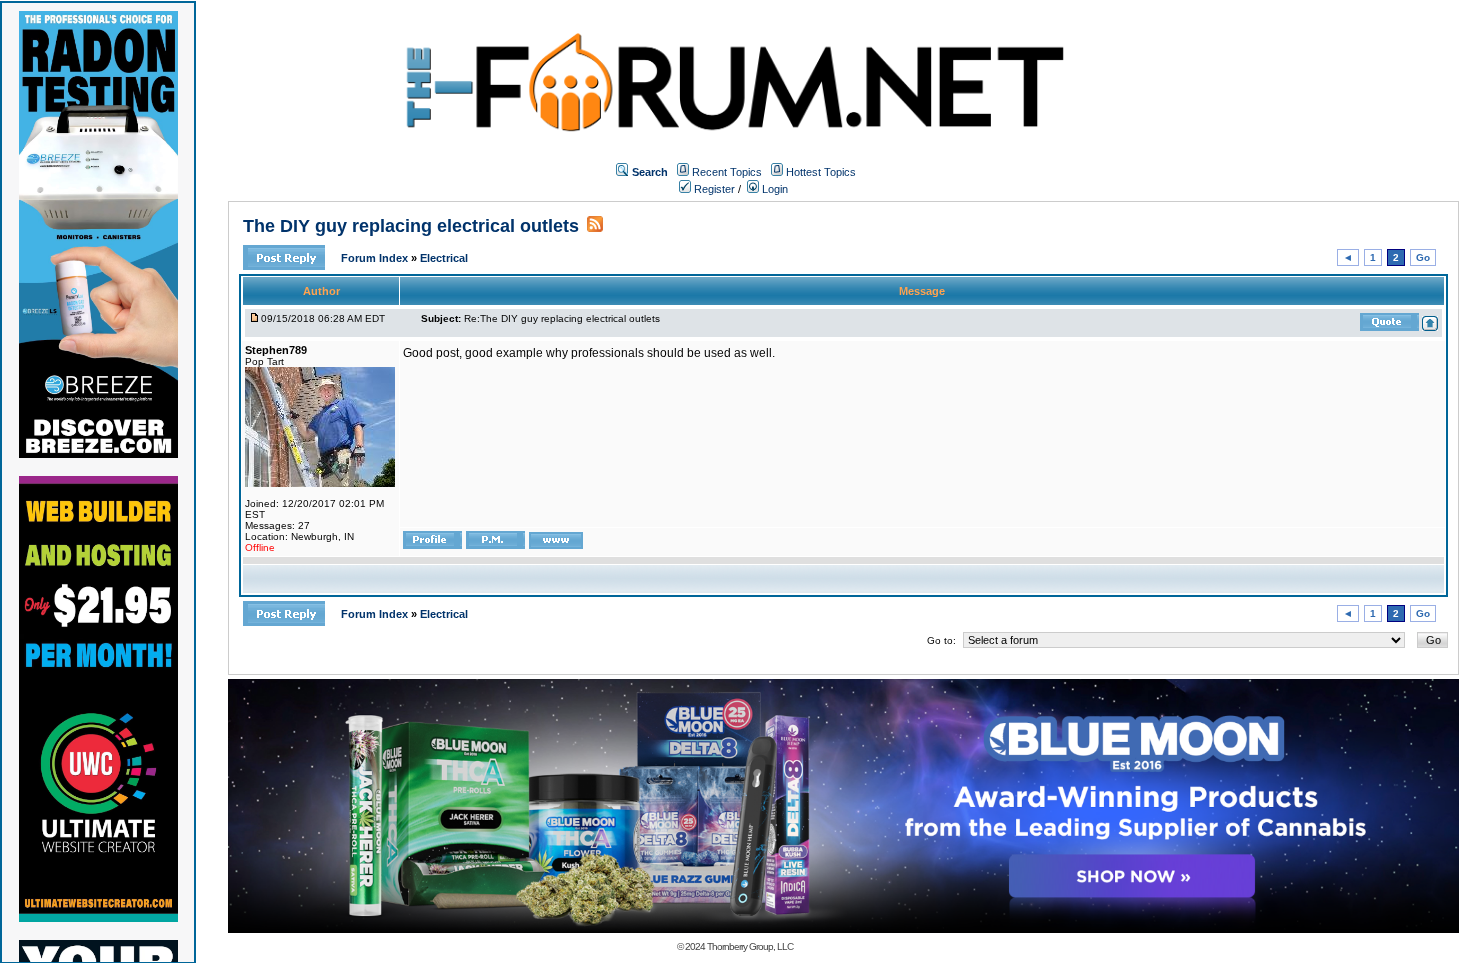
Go (1423, 257)
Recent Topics (727, 172)
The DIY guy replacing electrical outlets (411, 226)
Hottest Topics (821, 172)
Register (713, 189)
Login (773, 189)
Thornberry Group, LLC (750, 946)
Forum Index (376, 258)
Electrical (444, 258)
